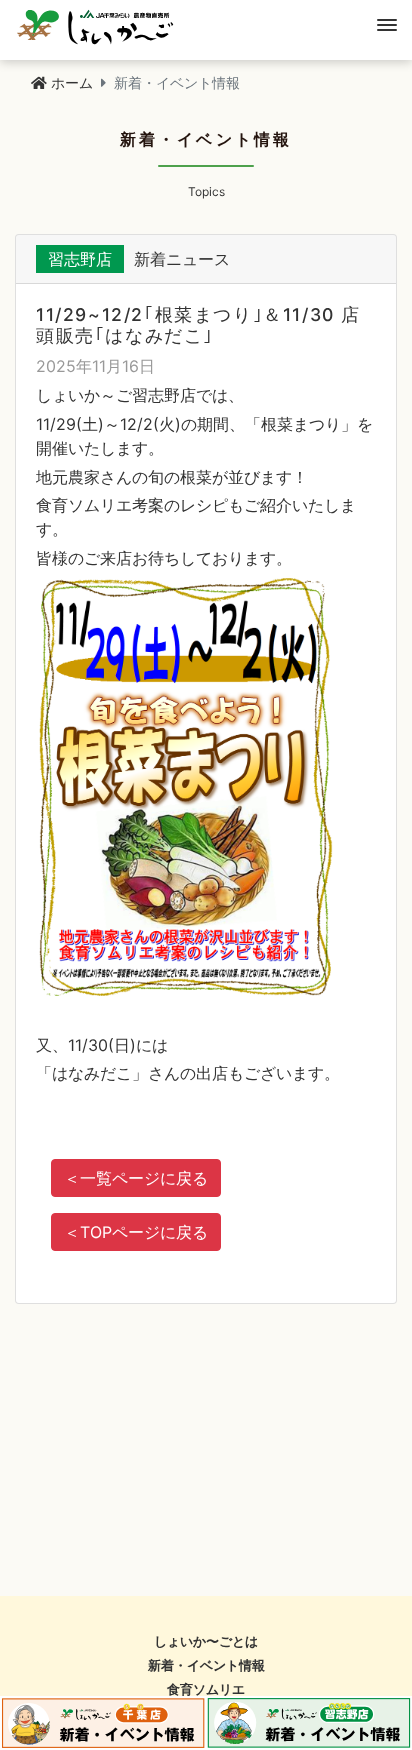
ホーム (72, 82)
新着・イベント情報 (206, 1665)
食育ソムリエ (206, 1689)
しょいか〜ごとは (206, 1641)
